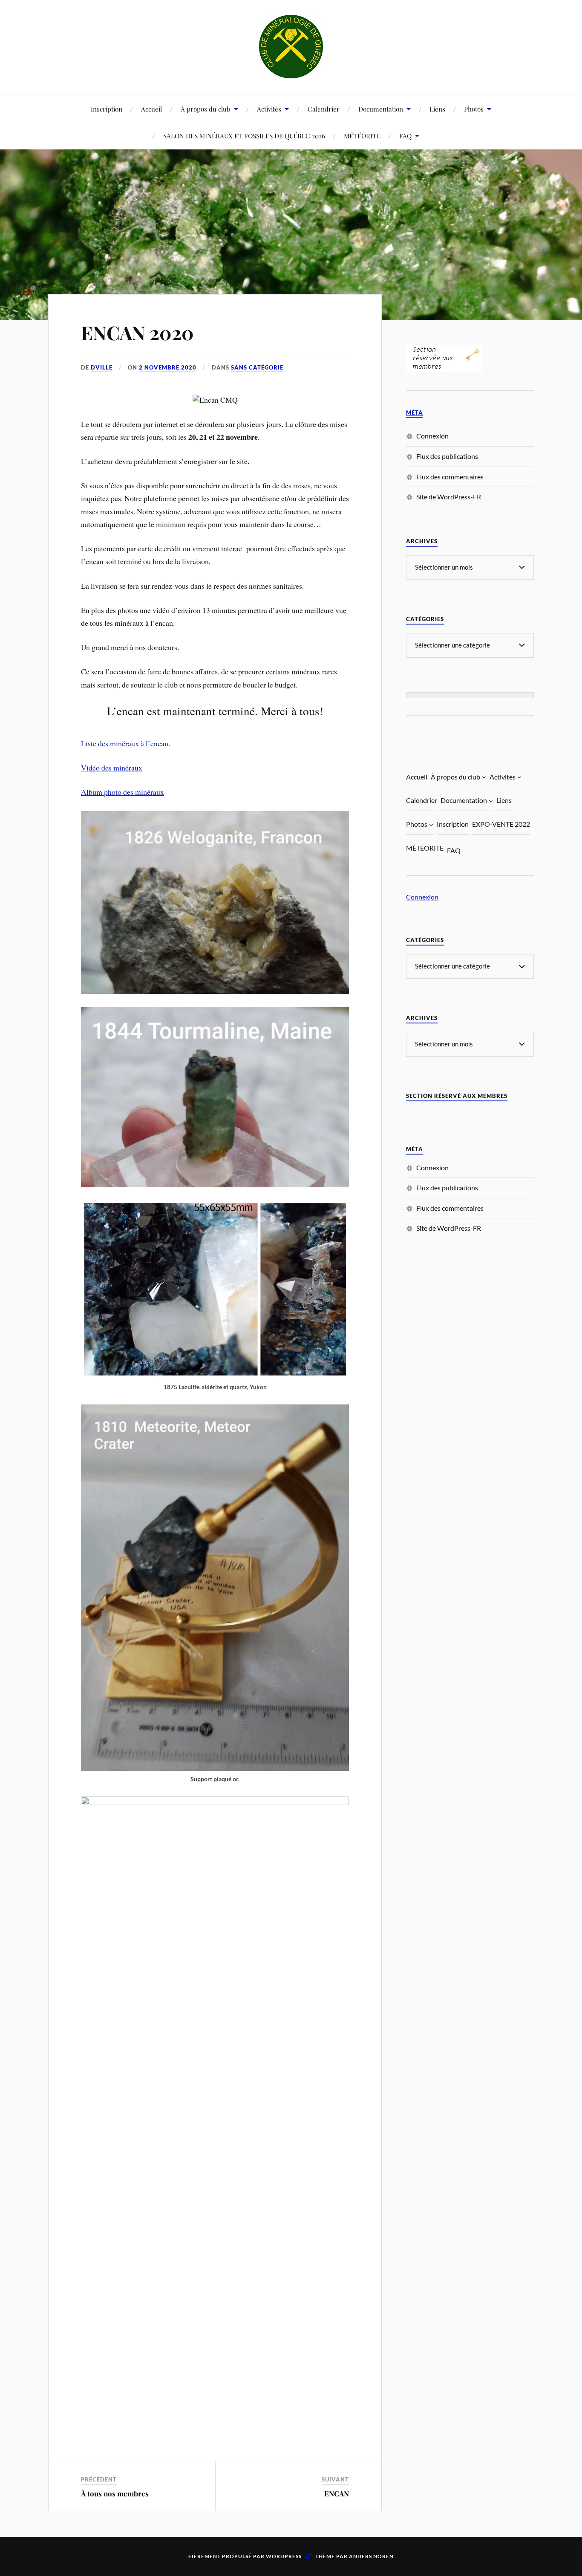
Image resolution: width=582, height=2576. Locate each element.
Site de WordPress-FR (449, 497)
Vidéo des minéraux (112, 768)
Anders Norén (371, 2556)
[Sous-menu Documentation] (491, 801)
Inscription (107, 109)
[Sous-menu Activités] (519, 777)
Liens (437, 109)
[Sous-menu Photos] (431, 824)
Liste (89, 743)
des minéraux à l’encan (133, 743)
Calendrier (324, 109)
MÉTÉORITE (362, 136)
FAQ (405, 136)
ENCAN (337, 2493)
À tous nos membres (115, 2493)
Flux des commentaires (450, 477)
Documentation (381, 109)
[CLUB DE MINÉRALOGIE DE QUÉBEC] (291, 47)
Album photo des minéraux (122, 792)
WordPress (284, 2556)
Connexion (432, 436)
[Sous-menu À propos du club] (484, 777)
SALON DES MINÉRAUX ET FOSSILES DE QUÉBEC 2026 (244, 136)
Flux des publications (447, 456)
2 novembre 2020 (168, 367)
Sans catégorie (257, 367)
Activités (269, 109)
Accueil (151, 109)
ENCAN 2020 (137, 332)
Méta (415, 413)
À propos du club (206, 109)
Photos (474, 109)
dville (102, 367)
